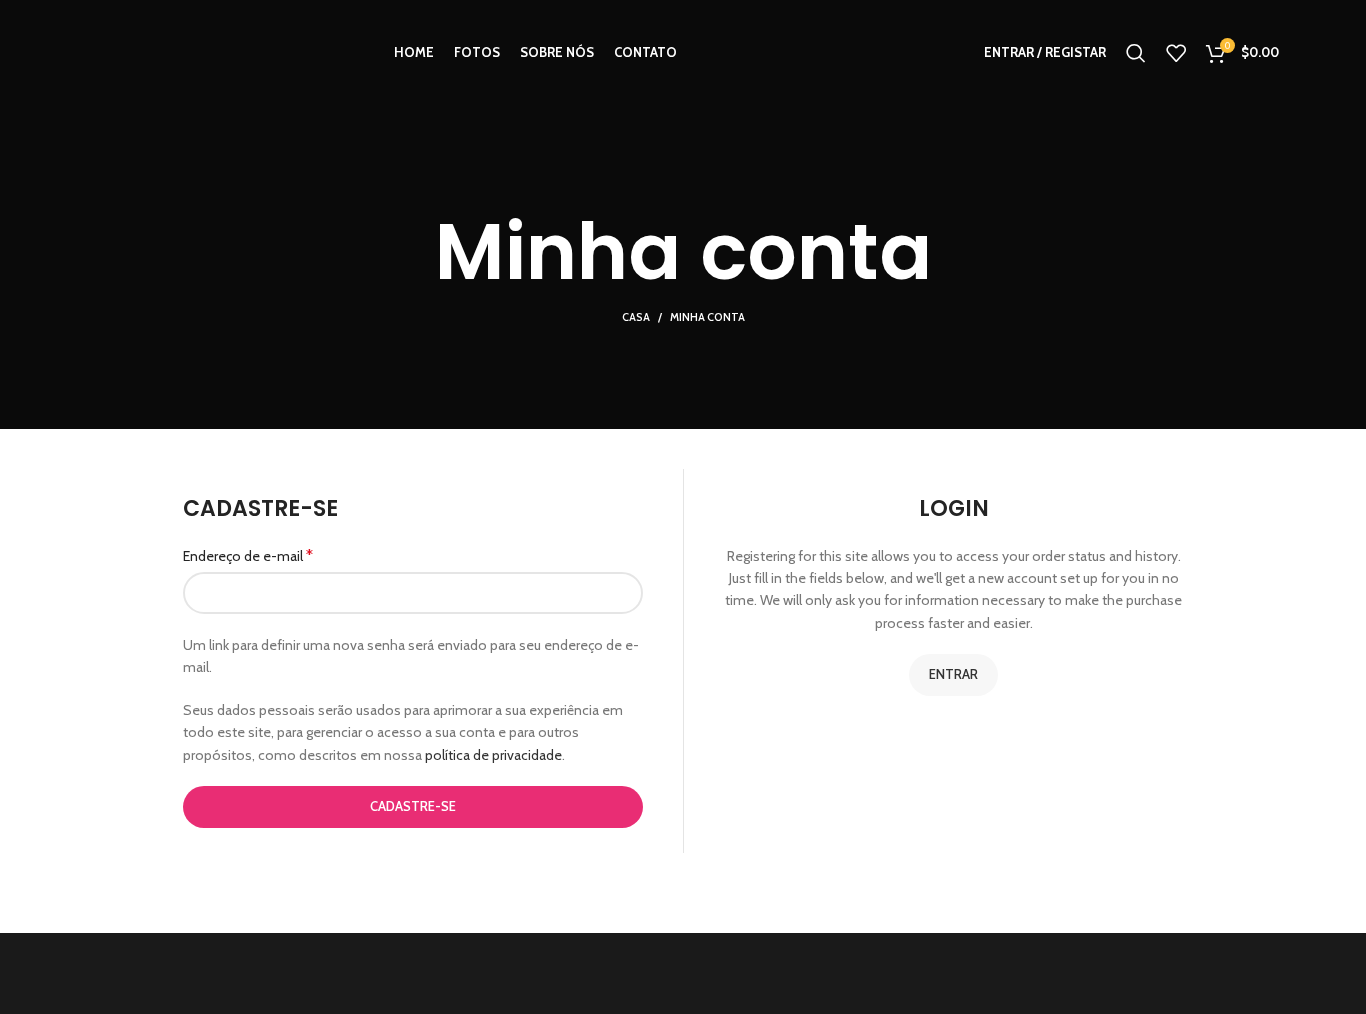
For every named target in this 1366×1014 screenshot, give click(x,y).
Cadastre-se (413, 806)
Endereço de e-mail (248, 555)
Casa (636, 317)
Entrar (953, 674)
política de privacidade (493, 755)
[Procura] (1136, 53)
